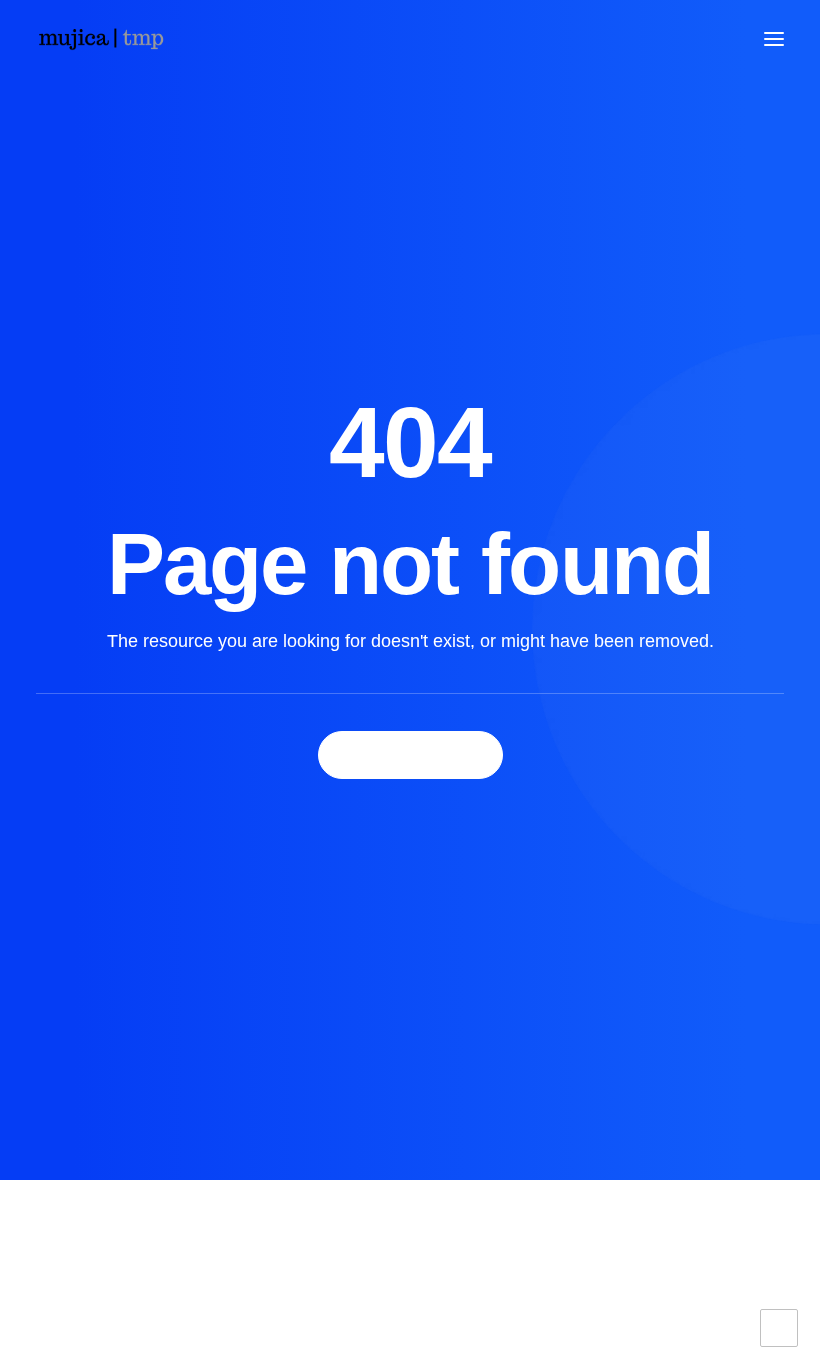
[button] (774, 39)
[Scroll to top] (779, 1327)
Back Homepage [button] (410, 755)
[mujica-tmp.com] (100, 39)
